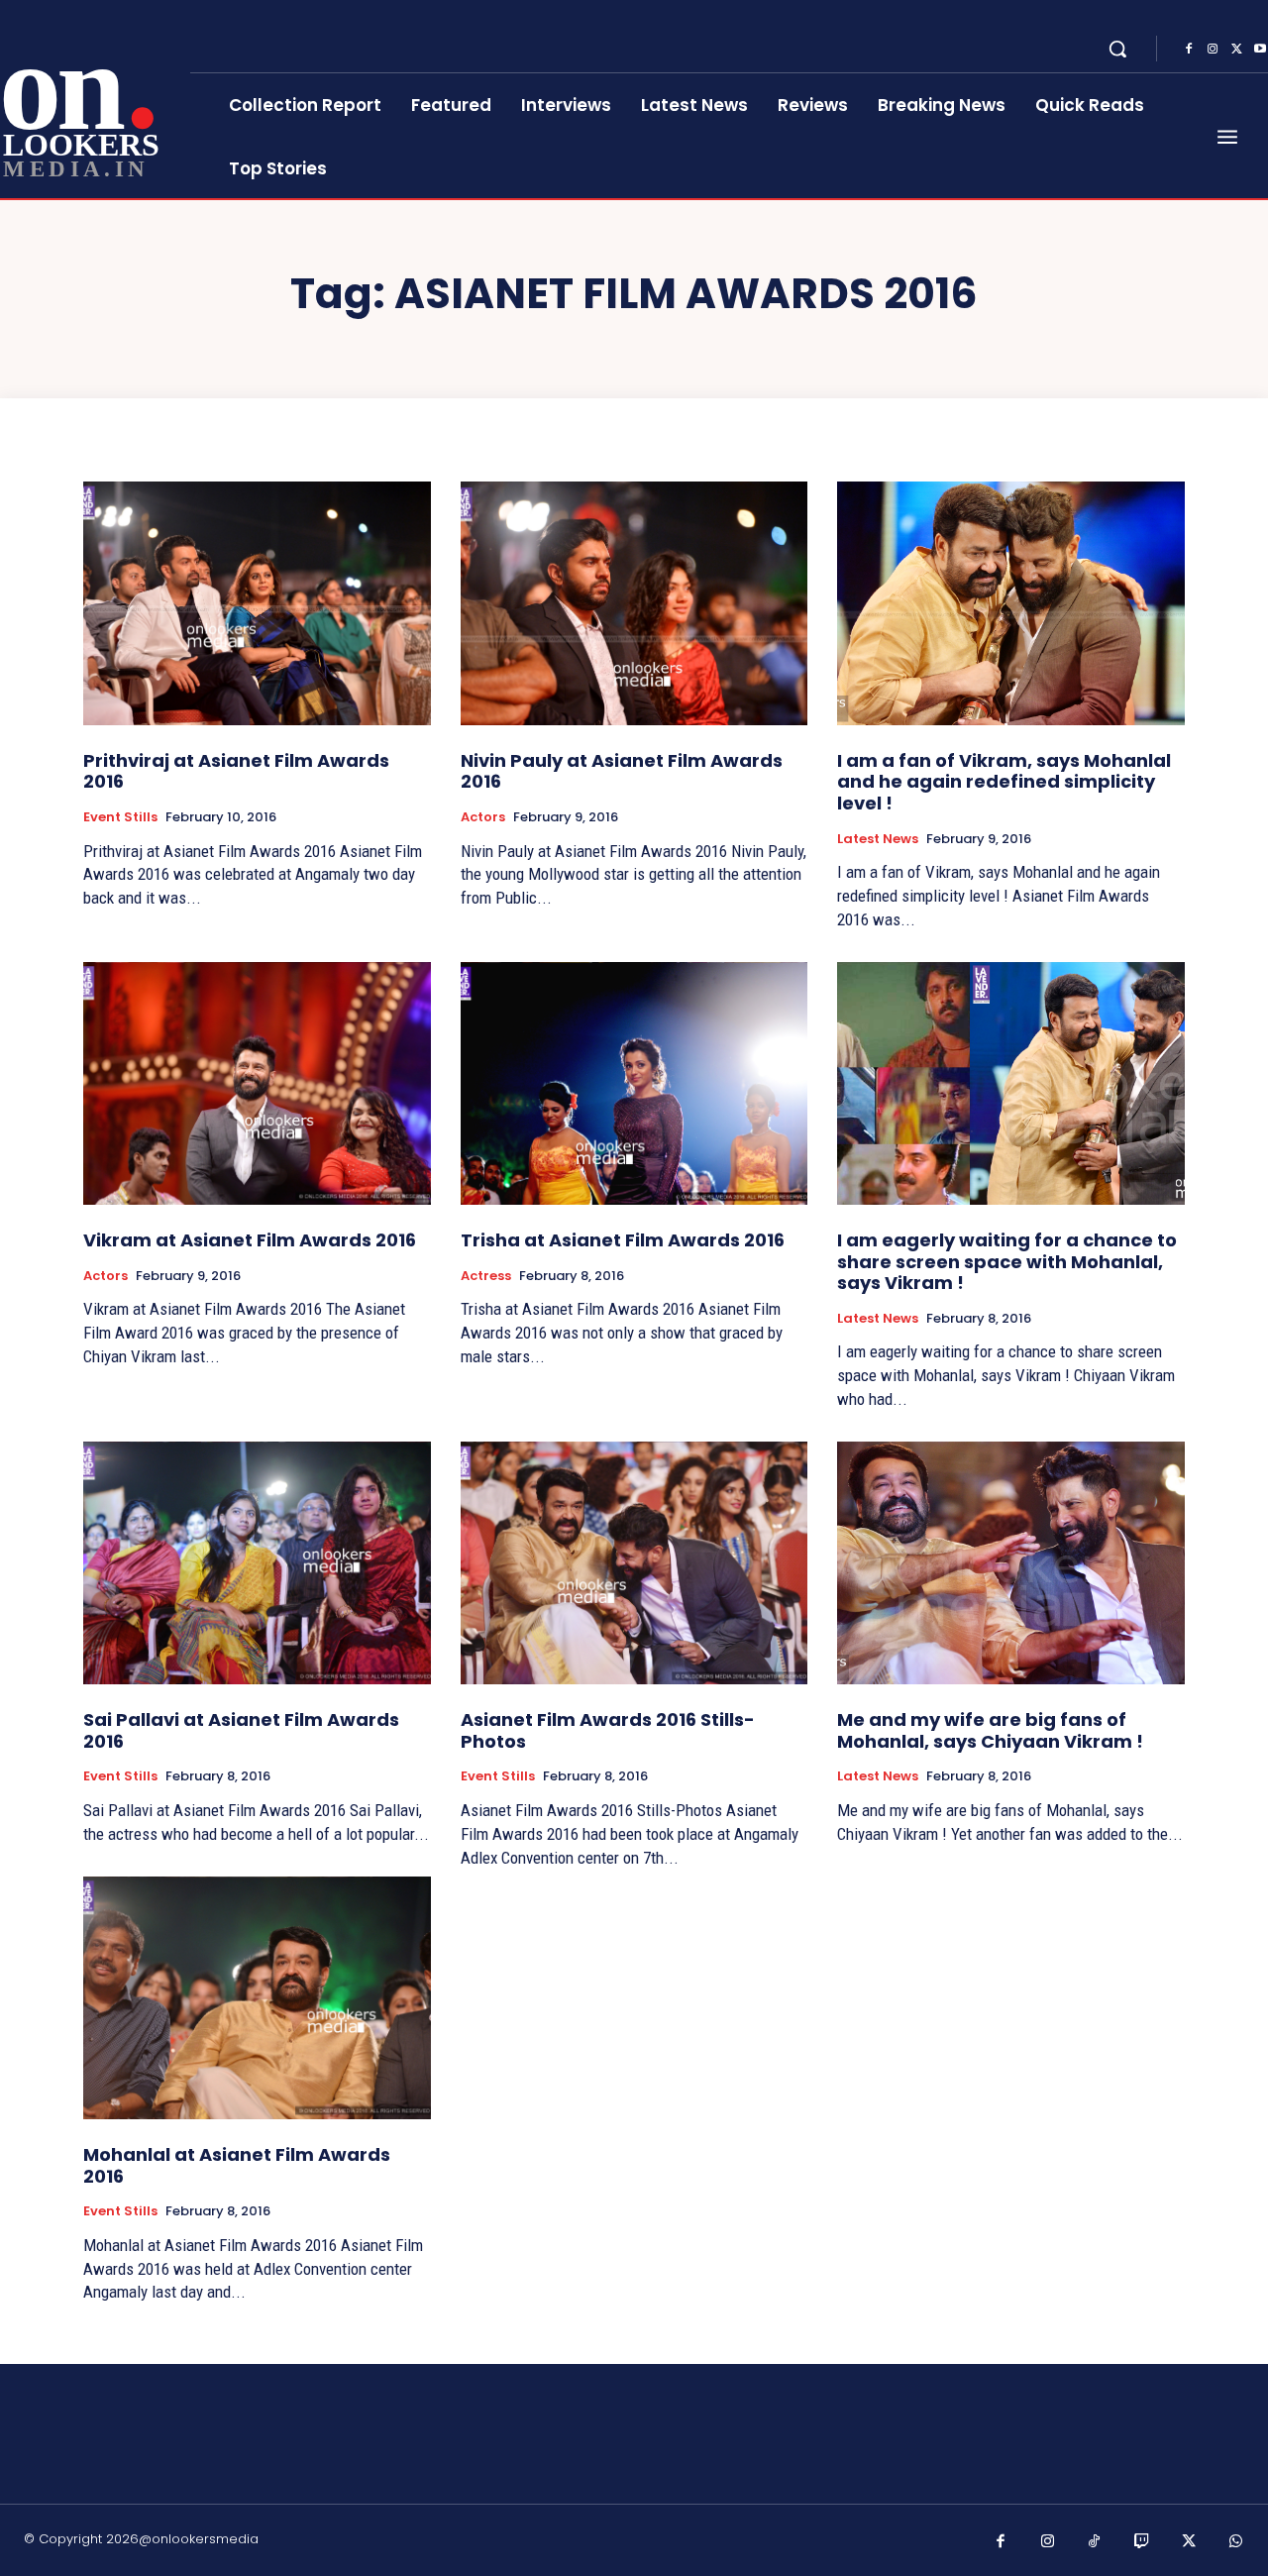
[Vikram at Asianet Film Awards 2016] (257, 1083)
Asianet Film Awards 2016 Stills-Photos (608, 1730)
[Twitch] (1142, 2542)
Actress (486, 1276)
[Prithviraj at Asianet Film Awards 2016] (257, 603)
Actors (483, 817)
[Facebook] (1189, 50)
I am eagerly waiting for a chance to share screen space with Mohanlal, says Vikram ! (1007, 1261)
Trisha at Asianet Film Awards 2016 (623, 1240)
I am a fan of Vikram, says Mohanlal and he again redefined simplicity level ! (1004, 782)
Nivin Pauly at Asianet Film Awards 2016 (622, 771)
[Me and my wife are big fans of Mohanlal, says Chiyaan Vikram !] (1011, 1563)
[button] (1117, 49)
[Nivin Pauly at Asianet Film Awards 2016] (634, 603)
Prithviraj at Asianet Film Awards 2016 (236, 771)
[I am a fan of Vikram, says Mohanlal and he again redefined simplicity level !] (1011, 603)
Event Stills (120, 817)
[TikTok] (1095, 2542)
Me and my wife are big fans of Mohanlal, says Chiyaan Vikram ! (990, 1730)
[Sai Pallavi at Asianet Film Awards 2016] (257, 1563)
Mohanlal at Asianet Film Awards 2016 (237, 2165)
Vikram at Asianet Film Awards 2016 (250, 1240)
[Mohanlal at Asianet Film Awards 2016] (257, 1998)
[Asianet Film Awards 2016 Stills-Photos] (634, 1563)
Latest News (878, 839)
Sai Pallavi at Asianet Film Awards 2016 (241, 1730)
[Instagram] (1213, 50)
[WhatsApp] (1236, 2542)
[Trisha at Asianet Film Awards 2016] (634, 1083)
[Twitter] (1236, 50)
